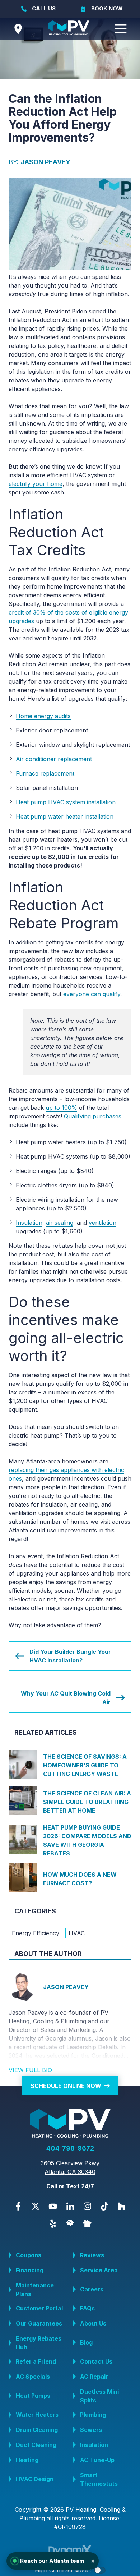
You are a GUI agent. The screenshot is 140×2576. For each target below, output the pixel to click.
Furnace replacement (45, 773)
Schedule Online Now (66, 2086)
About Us (93, 2323)
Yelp (53, 2223)
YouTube (53, 2206)
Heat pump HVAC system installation (66, 802)
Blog (86, 2342)
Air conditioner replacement (54, 759)
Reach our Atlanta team (58, 2561)
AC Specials (33, 2377)
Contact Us (96, 2361)
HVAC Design (35, 2479)
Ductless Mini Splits (99, 2396)
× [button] (93, 2561)
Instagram (87, 2206)
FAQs (87, 2308)
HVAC (77, 1933)
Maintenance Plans (35, 2290)
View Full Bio (30, 2070)
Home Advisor (70, 2223)
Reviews (92, 2255)
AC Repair (94, 2377)
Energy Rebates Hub (39, 2343)
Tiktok (104, 2206)
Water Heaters (37, 2415)
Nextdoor (87, 2223)
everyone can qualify (92, 994)
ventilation (102, 1223)
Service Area (99, 2270)
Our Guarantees (39, 2323)
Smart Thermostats (99, 2479)
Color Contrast (100, 2570)
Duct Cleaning (36, 2445)
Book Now (107, 8)
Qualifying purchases (93, 1116)
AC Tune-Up (97, 2460)
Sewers (91, 2430)
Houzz (122, 2206)
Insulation (29, 1223)
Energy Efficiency (36, 1933)
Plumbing (93, 2415)
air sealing (60, 1223)
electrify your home (36, 484)
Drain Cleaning (37, 2430)
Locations (18, 29)
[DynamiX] (70, 2551)
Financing (30, 2270)
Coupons (29, 2255)
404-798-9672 (70, 2148)
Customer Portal (39, 2308)
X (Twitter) (36, 2206)
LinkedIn (70, 2206)
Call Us (44, 8)
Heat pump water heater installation (65, 816)
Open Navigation (121, 29)
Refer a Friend (36, 2361)
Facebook (18, 2206)
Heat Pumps (33, 2396)
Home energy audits (43, 716)
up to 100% (61, 1108)
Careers (92, 2289)
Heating (27, 2460)
